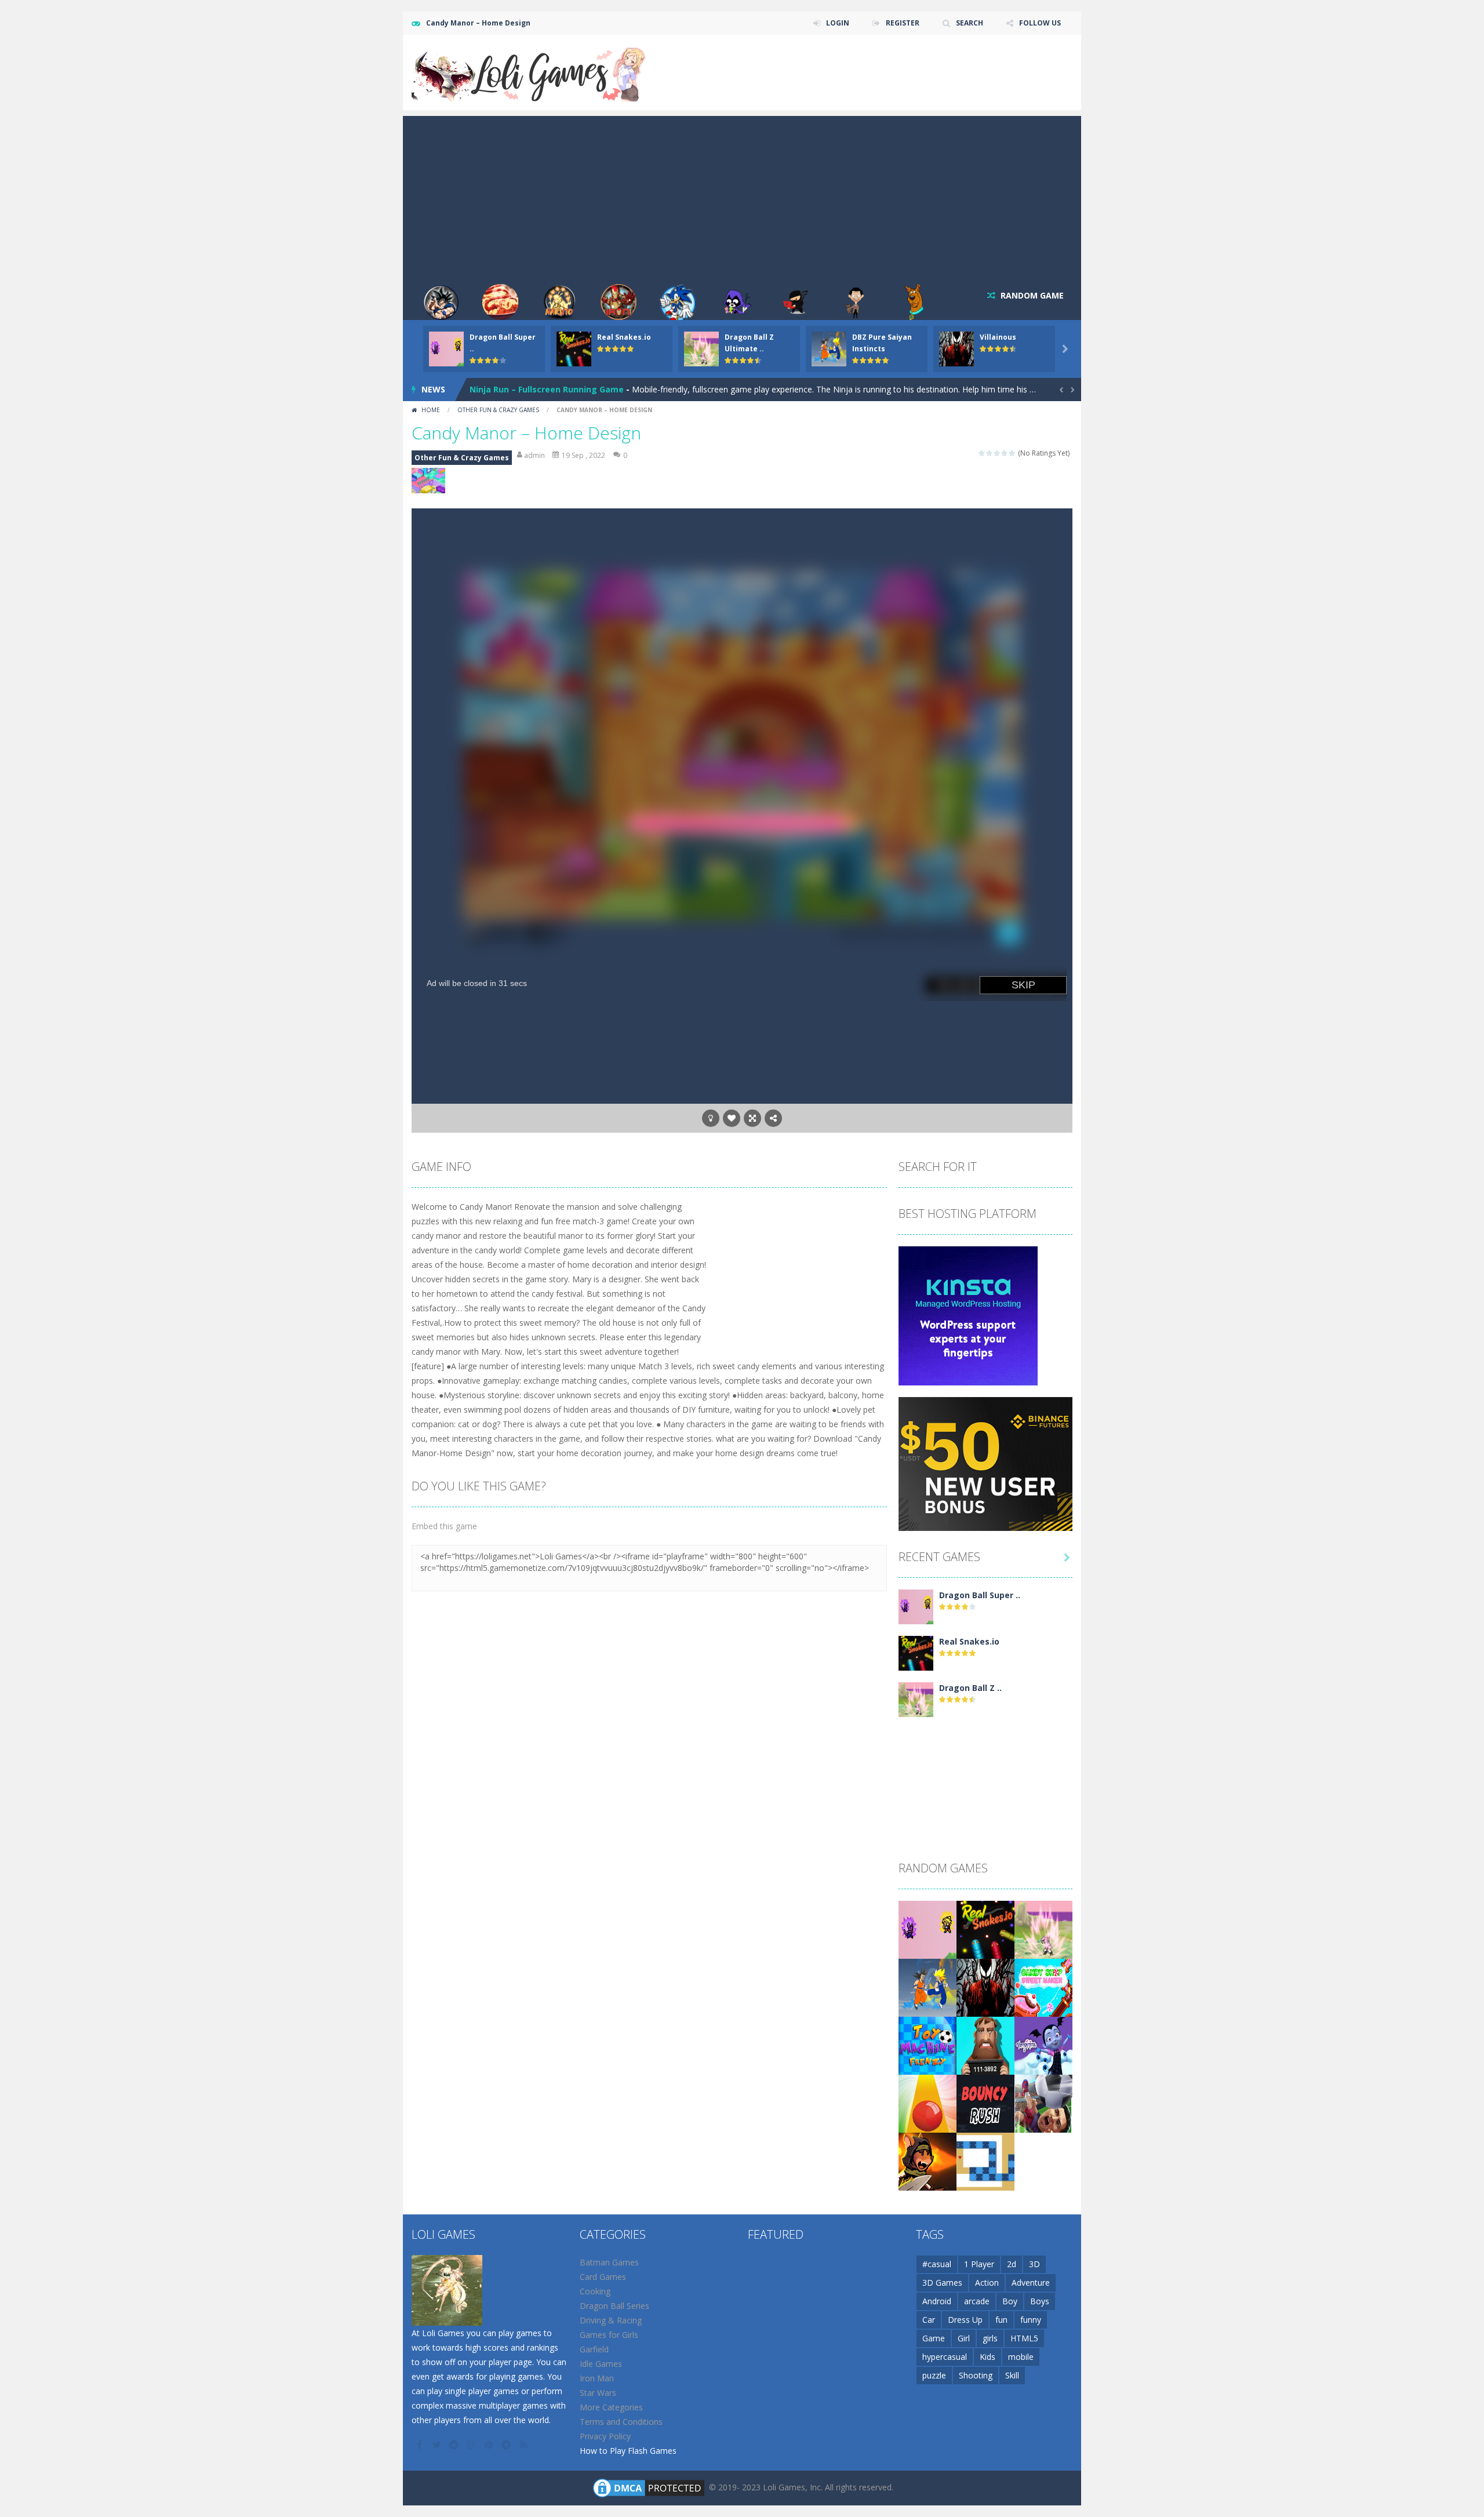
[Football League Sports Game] (1043, 2103)
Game (934, 2338)
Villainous (998, 337)
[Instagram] (472, 2445)
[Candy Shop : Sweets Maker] (1043, 1987)
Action (987, 2283)
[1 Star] (982, 453)
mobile (1021, 2357)
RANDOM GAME (1031, 295)
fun (1001, 2320)
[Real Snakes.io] (916, 1652)
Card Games (603, 2277)
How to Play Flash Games (628, 2451)
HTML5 (1024, 2338)
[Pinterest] (490, 2445)
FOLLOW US (1040, 23)
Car (929, 2320)
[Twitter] (438, 2445)
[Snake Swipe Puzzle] (985, 2161)
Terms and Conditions (621, 2422)
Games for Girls (609, 2335)
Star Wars (598, 2393)
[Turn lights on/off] (711, 1118)
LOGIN (838, 23)
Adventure (1031, 2283)
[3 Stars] (997, 453)
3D (1034, 2264)
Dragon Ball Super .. (980, 1595)
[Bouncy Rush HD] (985, 2103)
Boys (1040, 2301)
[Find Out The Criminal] (985, 2045)
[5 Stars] (1012, 453)
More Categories (611, 2407)
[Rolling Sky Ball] (927, 2103)
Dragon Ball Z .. (970, 1688)
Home (431, 410)
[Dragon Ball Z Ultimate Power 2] (916, 1699)
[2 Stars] (990, 453)
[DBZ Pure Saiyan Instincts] (927, 1987)
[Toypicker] (927, 2045)
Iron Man (597, 2378)
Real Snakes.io (624, 337)
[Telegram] (507, 2445)
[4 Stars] (1005, 453)
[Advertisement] (742, 197)
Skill (1012, 2375)
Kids (987, 2357)
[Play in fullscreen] (752, 1118)
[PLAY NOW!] (446, 348)
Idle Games (601, 2364)
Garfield (594, 2349)
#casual (937, 2264)
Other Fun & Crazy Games (498, 410)
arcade (977, 2301)
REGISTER (903, 23)
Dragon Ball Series (614, 2306)
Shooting (976, 2375)
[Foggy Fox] (927, 2161)
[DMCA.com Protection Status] (649, 2487)
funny (1031, 2320)
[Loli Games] (530, 72)
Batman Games (609, 2262)
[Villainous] (985, 1987)
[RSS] (525, 2445)
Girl (964, 2338)
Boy (1010, 2301)
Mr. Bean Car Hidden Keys (523, 389)
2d (1012, 2264)
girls (990, 2338)
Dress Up (965, 2320)
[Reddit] (455, 2445)
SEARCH (970, 23)
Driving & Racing (611, 2320)
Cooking (595, 2291)
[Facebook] (420, 2445)
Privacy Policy (605, 2436)
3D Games (942, 2283)
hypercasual (945, 2357)
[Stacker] (1043, 2045)
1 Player (979, 2264)
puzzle (934, 2375)
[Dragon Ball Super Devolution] (916, 1606)
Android (937, 2301)
